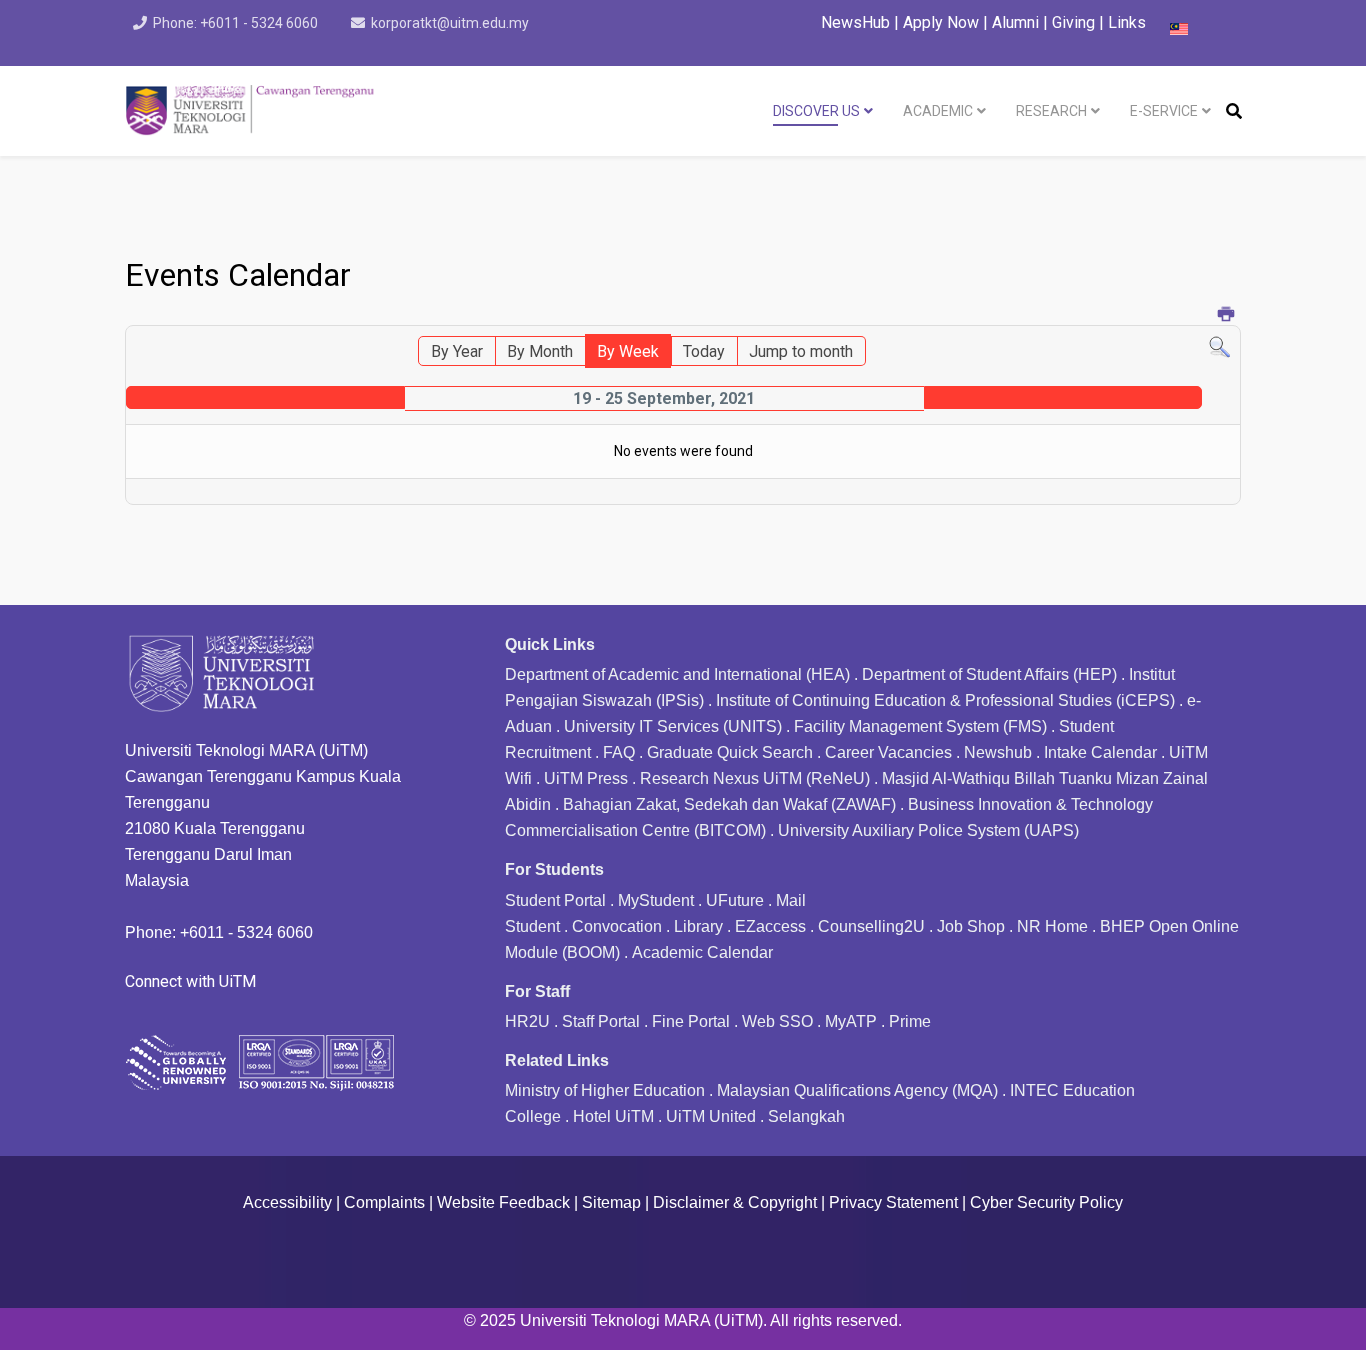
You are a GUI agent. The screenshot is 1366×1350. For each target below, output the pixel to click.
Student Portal (555, 900)
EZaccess (770, 926)
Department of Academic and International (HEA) (677, 674)
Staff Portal (601, 1021)
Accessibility (287, 1202)
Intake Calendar (1100, 752)
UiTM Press (586, 778)
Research (1051, 111)
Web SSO (777, 1021)
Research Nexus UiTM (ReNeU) (755, 778)
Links (1127, 22)
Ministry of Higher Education (605, 1090)
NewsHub (855, 22)
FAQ (619, 752)
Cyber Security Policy (1046, 1202)
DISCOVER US (816, 111)
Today (704, 351)
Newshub (998, 752)
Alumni (1017, 22)
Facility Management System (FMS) (920, 726)
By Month (540, 351)
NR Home (1052, 926)
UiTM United (711, 1116)
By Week (628, 351)
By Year (457, 351)
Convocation (617, 926)
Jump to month (801, 351)
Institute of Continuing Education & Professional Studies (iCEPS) (945, 700)
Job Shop (971, 926)
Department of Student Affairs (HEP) (989, 674)
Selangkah (806, 1116)
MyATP (851, 1021)
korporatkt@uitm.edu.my (450, 23)
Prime (910, 1021)
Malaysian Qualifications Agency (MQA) (857, 1090)
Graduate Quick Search (730, 752)
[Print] (1227, 315)
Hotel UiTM (613, 1116)
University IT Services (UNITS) (673, 726)
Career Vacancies (888, 752)
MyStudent (656, 900)
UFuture (735, 900)
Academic (938, 111)
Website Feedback (503, 1202)
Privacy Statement (893, 1202)
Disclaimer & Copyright (735, 1202)
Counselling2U (871, 926)
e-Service (1164, 111)
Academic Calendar (702, 952)
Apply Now (941, 22)
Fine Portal (691, 1021)
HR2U (527, 1021)
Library (698, 926)
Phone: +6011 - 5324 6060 (235, 23)
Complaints (384, 1202)
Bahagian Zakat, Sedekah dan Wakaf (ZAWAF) (729, 804)
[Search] (1219, 347)
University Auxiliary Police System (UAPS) (928, 830)
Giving (1073, 22)
